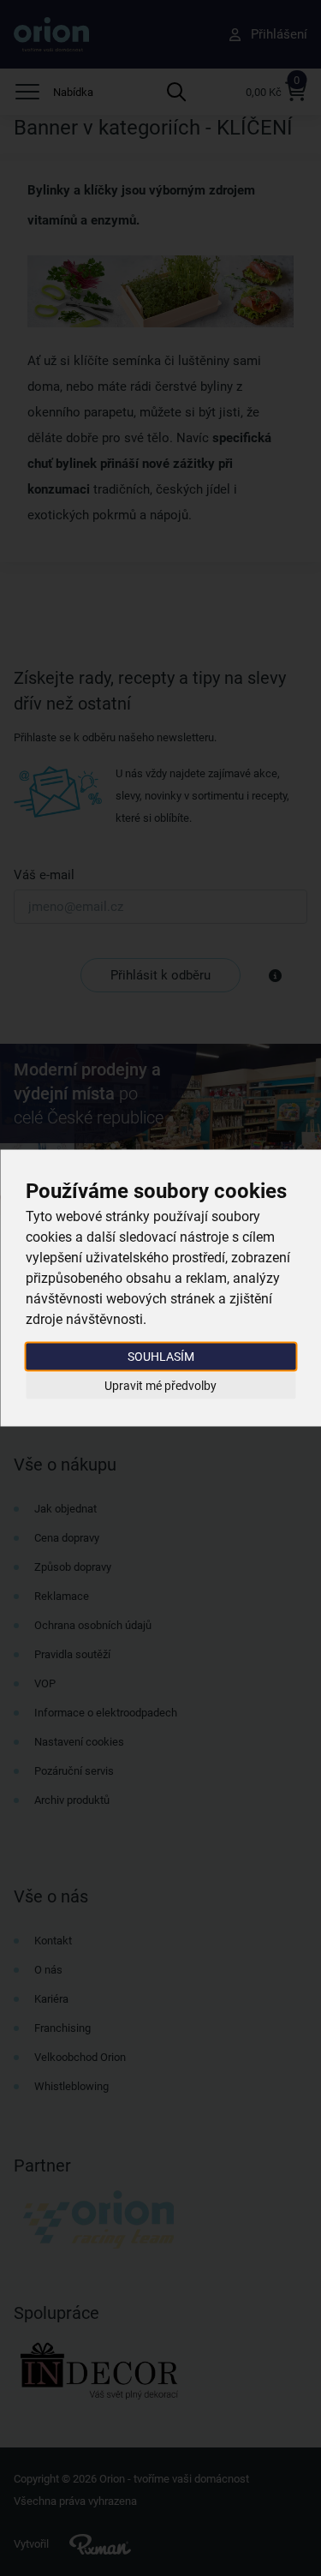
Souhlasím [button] (161, 1357)
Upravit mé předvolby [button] (160, 1385)
